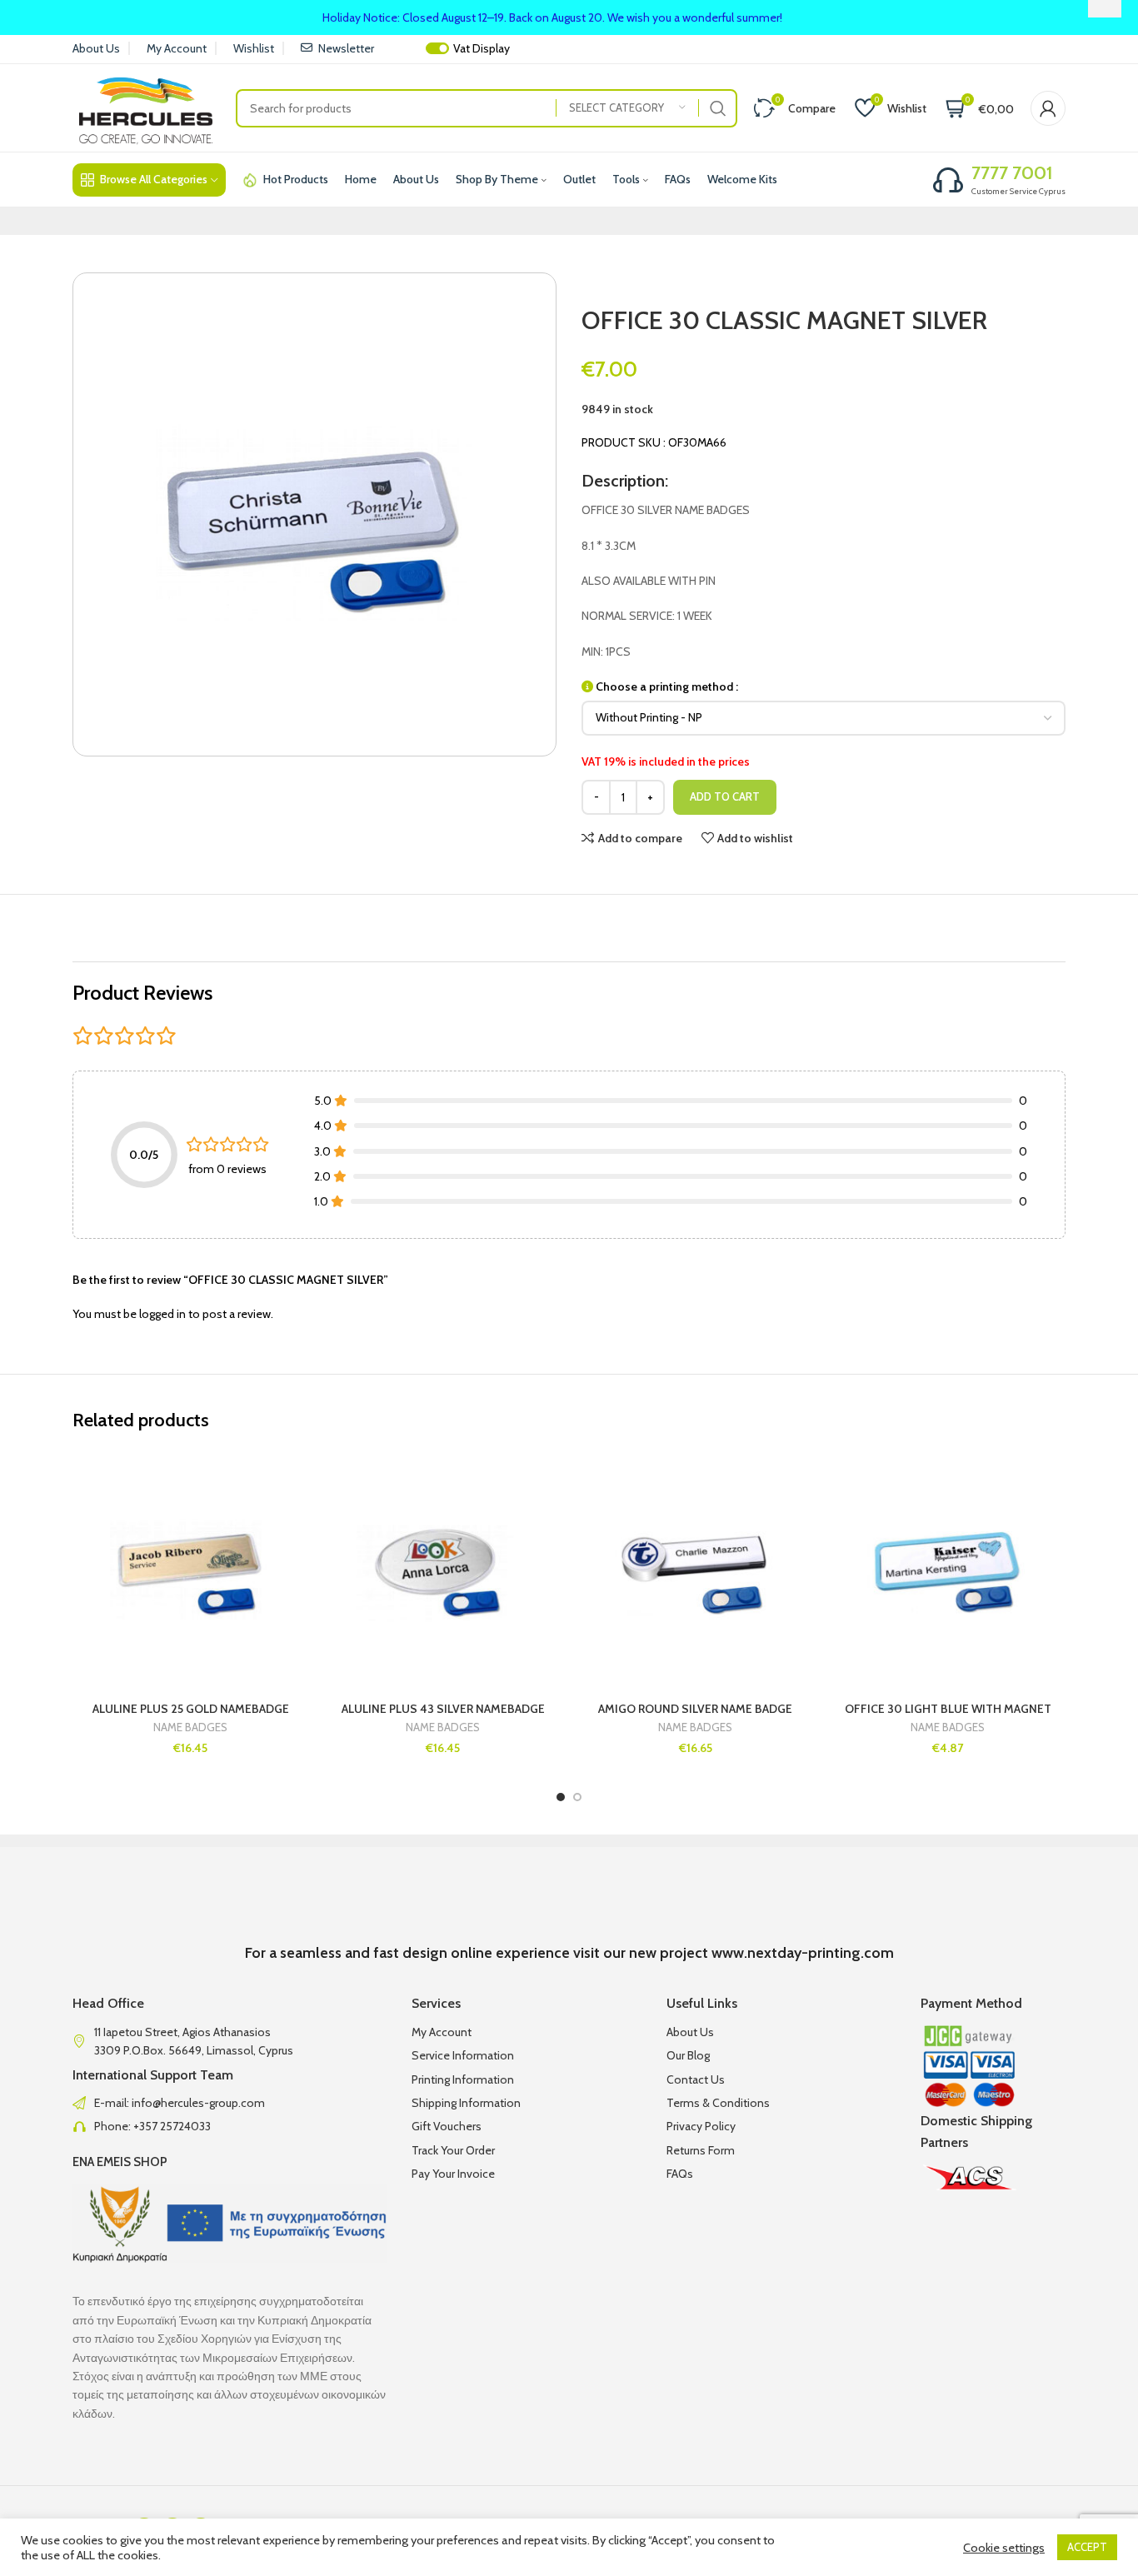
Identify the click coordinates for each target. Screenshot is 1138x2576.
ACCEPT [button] (1087, 2547)
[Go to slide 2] (577, 1797)
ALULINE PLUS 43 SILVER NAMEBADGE (443, 1709)
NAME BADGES (190, 1727)
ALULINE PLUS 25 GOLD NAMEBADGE (191, 1709)
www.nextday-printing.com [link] (803, 1953)
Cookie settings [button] (1004, 2548)
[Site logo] (146, 107)
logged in (162, 1314)
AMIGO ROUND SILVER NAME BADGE (695, 1709)
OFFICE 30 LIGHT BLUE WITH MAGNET (948, 1709)
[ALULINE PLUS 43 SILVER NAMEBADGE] (443, 1568)
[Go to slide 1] (561, 1797)
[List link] (230, 2103)
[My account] (1048, 108)
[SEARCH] (718, 108)
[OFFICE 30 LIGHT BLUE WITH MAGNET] (948, 1568)
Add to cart (725, 796)
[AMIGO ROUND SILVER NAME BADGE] (695, 1568)
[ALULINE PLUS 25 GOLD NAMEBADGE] (190, 1568)
